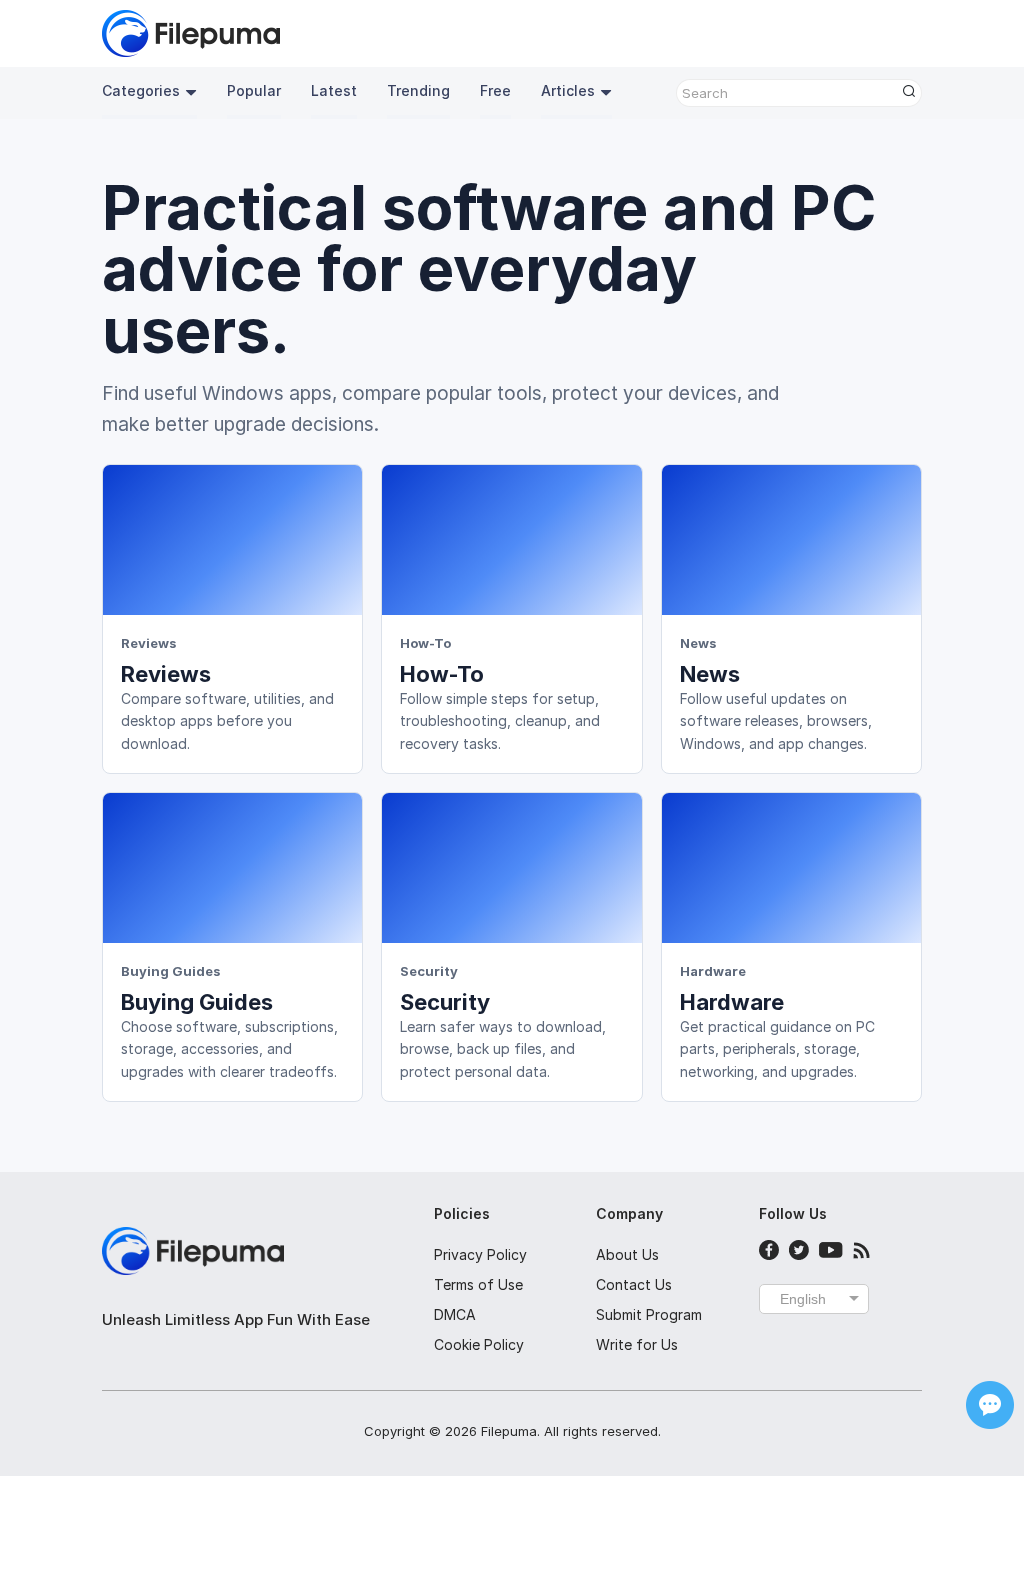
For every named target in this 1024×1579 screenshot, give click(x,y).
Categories (141, 90)
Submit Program (649, 1314)
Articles (568, 90)
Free (495, 90)
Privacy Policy (480, 1254)
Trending (418, 90)
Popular (254, 90)
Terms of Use (478, 1284)
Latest (334, 90)
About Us (627, 1254)
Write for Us (637, 1344)
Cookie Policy (479, 1344)
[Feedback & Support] (990, 1405)
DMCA (455, 1314)
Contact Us (634, 1284)
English (803, 1299)
